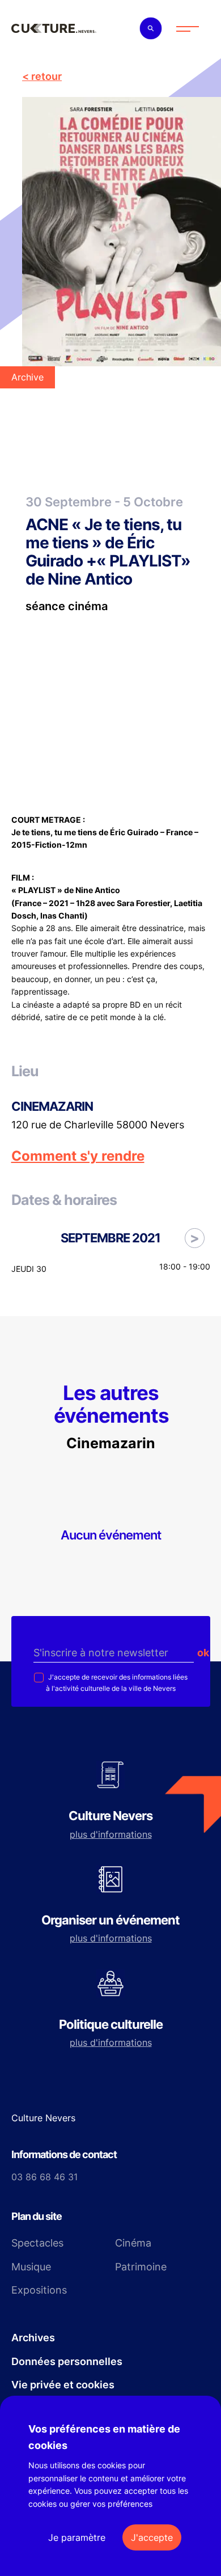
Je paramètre (77, 2537)
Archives (33, 2338)
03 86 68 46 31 (44, 2177)
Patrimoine (141, 2267)
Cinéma (133, 2243)
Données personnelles (67, 2361)
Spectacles (37, 2243)
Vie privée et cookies (63, 2385)
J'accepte (152, 2537)
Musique (31, 2267)
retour (46, 76)
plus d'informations (111, 1834)
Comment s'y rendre (78, 1156)
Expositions (39, 2290)
